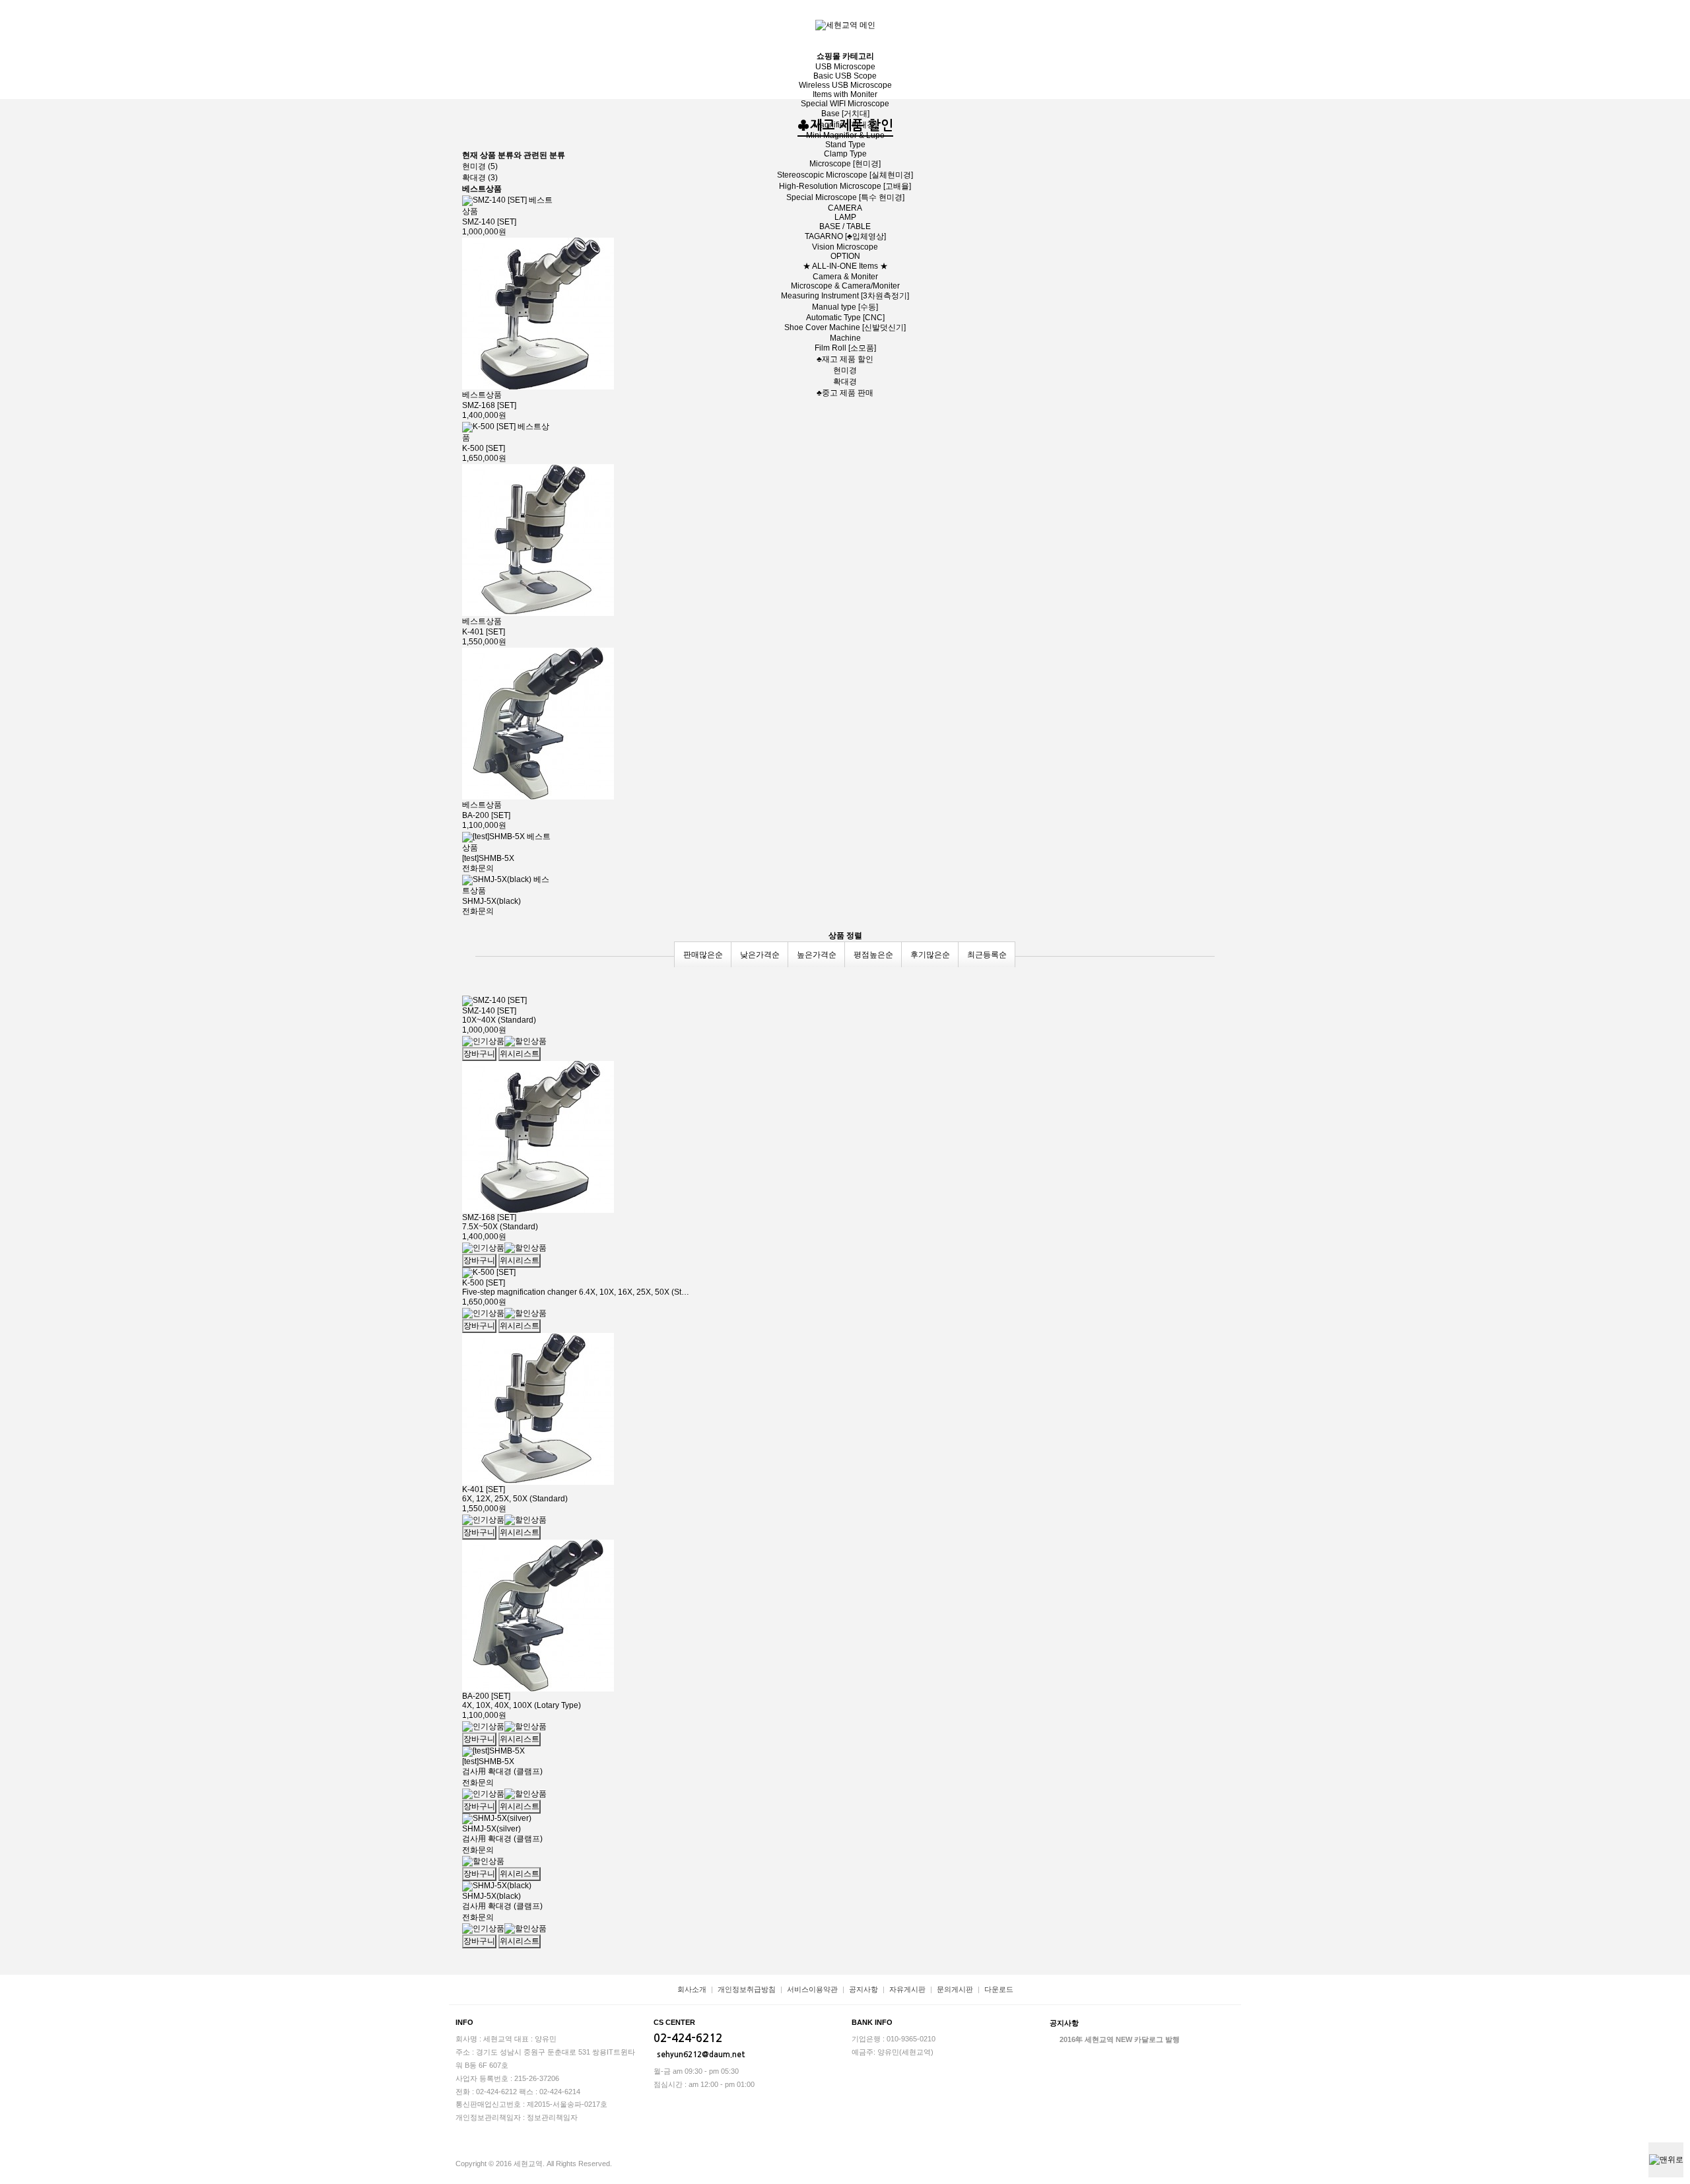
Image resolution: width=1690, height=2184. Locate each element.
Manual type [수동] (845, 307)
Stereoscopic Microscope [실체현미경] (845, 175)
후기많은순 (930, 955)
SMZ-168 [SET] (489, 405)
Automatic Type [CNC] (845, 318)
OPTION (845, 256)
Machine (845, 338)
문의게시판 (955, 1989)
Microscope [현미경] (845, 164)
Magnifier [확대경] (845, 125)
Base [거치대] (845, 114)
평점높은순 (873, 955)
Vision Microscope (845, 247)
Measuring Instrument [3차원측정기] (845, 296)
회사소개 (692, 1989)
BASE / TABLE (845, 226)
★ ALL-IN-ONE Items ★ (845, 266)
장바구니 (1644, 18)
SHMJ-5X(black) (491, 901)
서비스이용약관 (812, 1989)
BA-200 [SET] (486, 815)
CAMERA (845, 208)
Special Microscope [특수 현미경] (845, 197)
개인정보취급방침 (747, 1989)
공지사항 (863, 1989)
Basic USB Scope (845, 76)
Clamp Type (845, 154)
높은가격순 (817, 955)
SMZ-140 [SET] (489, 1011)
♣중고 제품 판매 (845, 393)
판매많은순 (703, 955)
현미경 (845, 370)
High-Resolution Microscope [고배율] (845, 186)
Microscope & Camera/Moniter (845, 286)
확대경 (845, 382)
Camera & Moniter (845, 277)
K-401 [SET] (484, 632)
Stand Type (845, 145)
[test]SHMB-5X (488, 858)
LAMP (845, 217)
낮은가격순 (760, 955)
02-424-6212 (688, 2038)
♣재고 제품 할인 (845, 359)
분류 (1670, 18)
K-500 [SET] (484, 448)
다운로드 (999, 1989)
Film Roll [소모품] (845, 348)
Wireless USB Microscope (845, 85)
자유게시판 (907, 1989)
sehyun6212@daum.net (701, 2055)
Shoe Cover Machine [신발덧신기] (845, 327)
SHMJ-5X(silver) (491, 1829)
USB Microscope (845, 67)
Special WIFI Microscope (845, 104)
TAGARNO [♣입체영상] (845, 236)
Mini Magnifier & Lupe (845, 135)
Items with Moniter (845, 94)
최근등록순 (987, 955)
